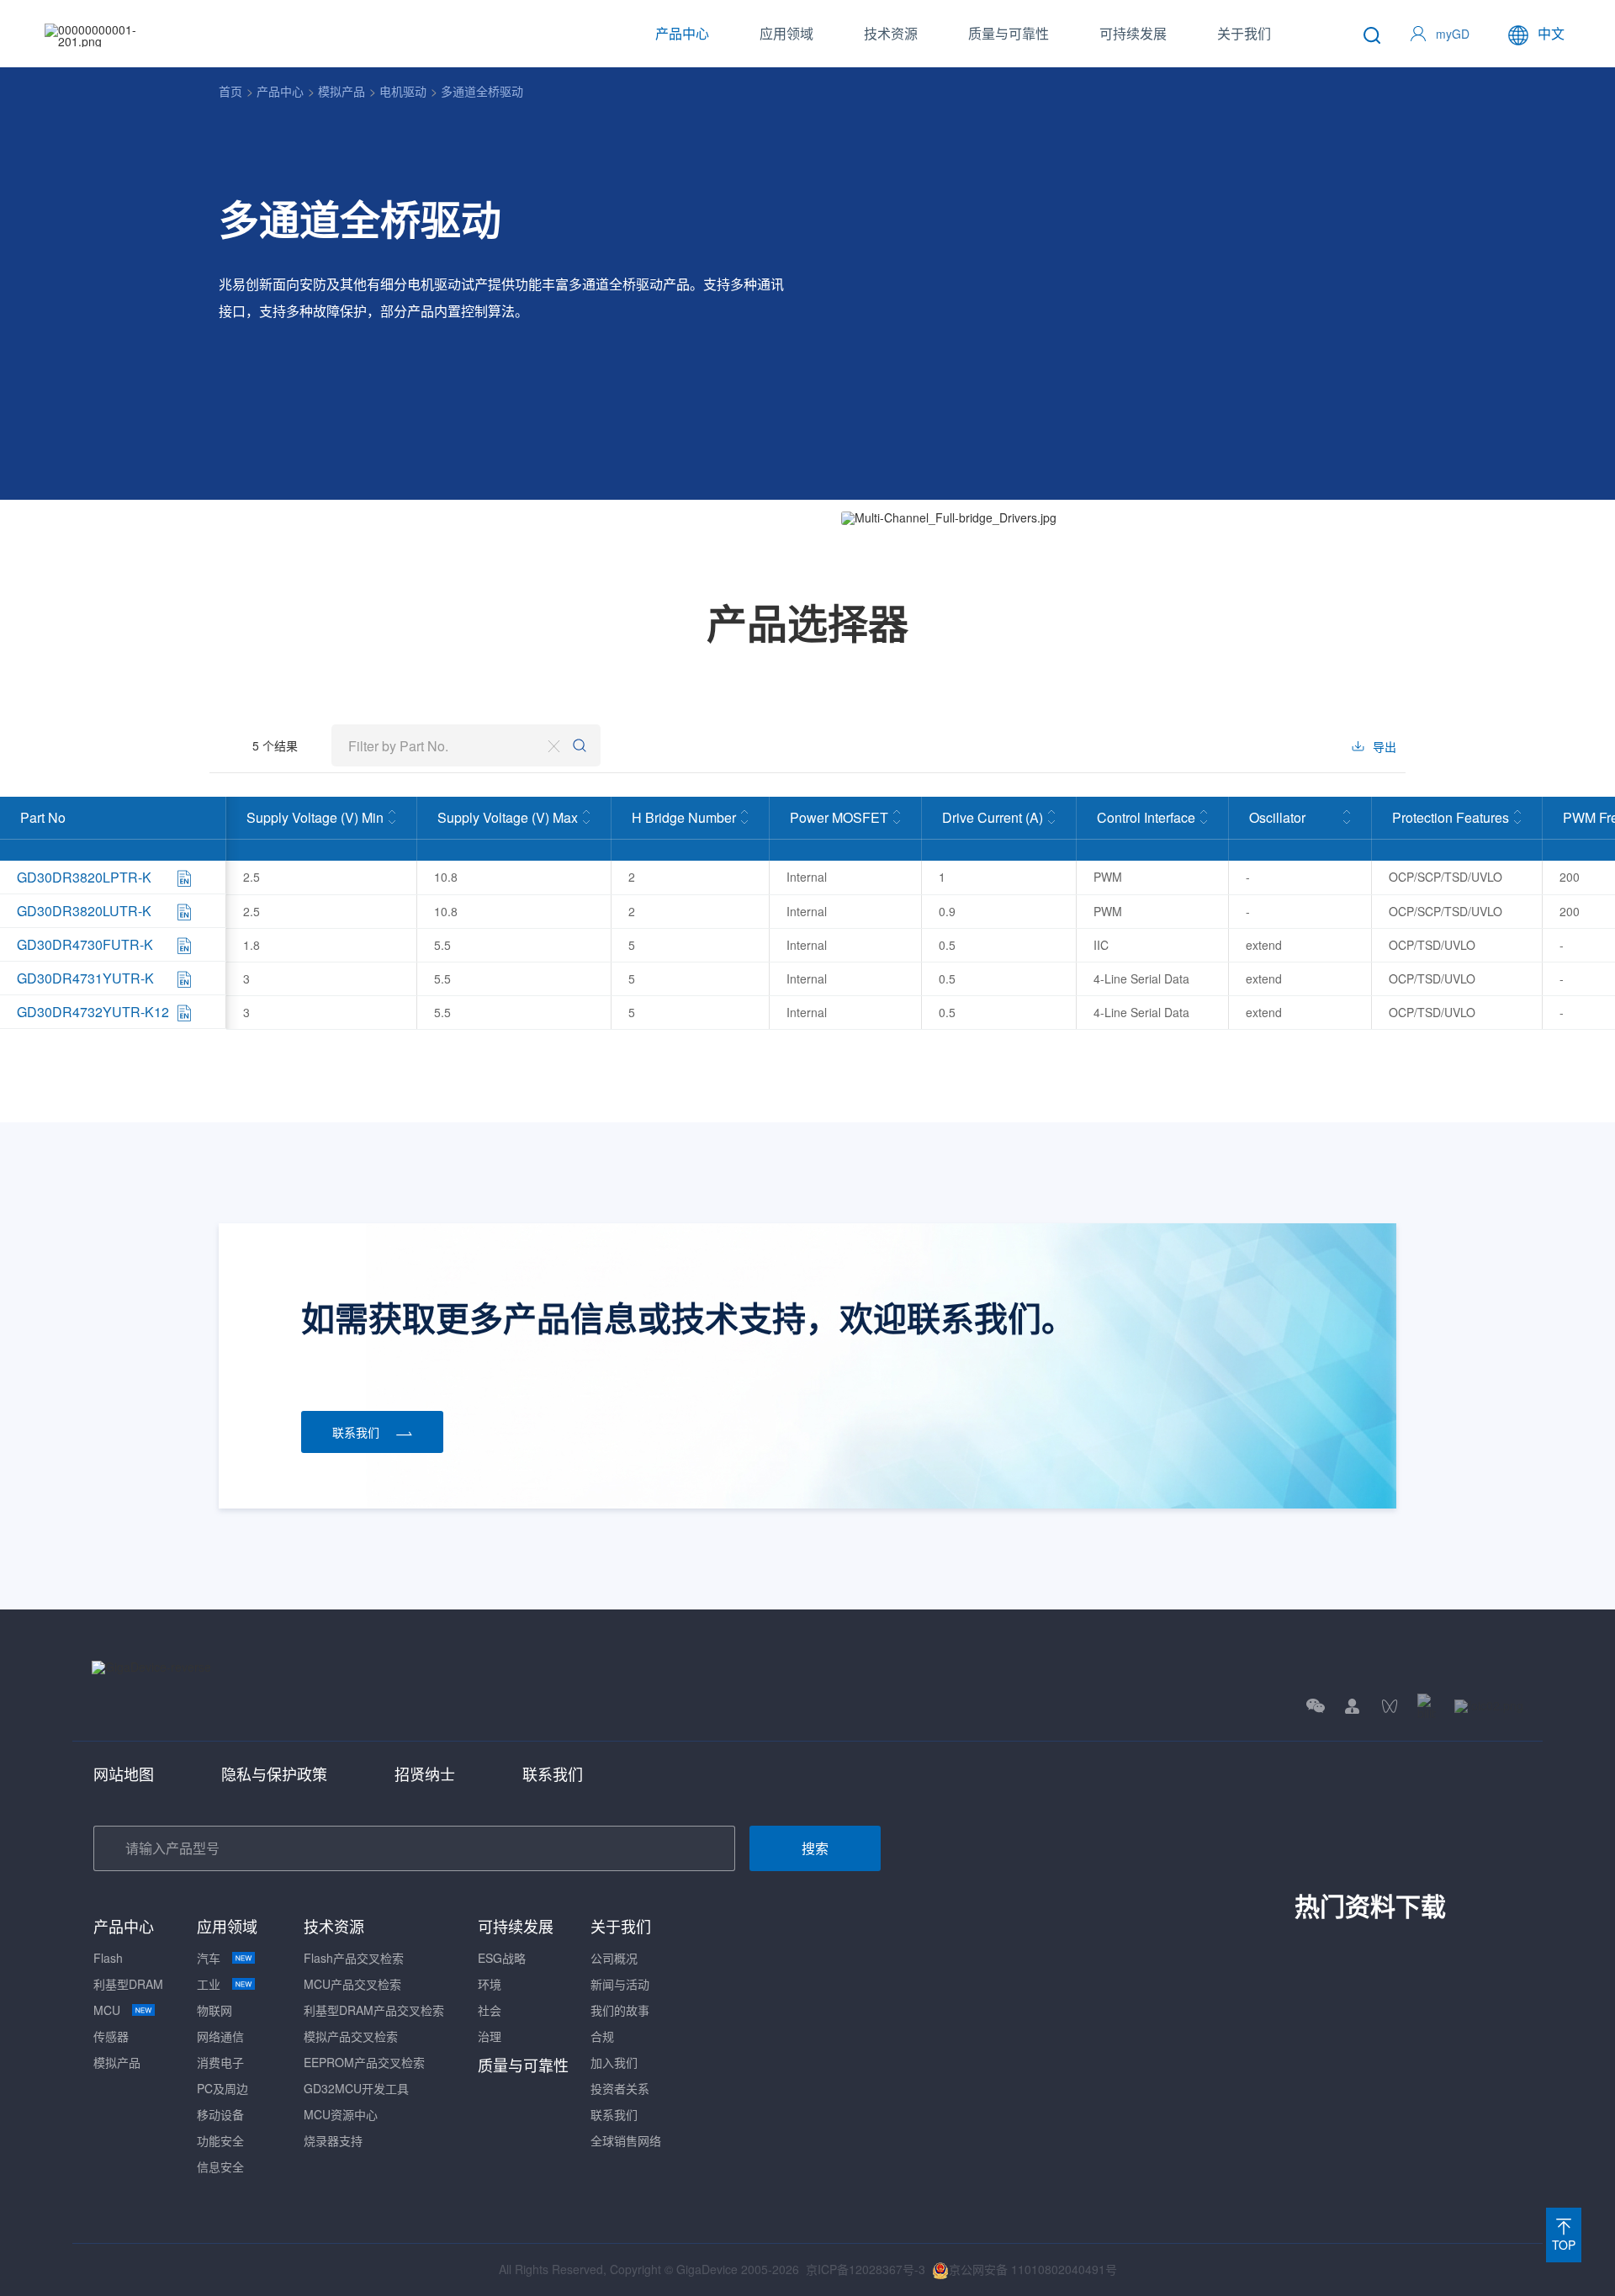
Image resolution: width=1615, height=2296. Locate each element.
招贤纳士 (425, 1774)
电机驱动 (403, 91)
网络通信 (220, 2036)
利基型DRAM (128, 1984)
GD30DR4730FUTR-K (85, 944)
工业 (209, 1984)
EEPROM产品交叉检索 (364, 2062)
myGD (1453, 34)
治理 (490, 2036)
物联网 (214, 2010)
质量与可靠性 (1009, 33)
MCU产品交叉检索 (352, 1984)
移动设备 (220, 2114)
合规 (602, 2036)
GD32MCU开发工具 (356, 2088)
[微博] (1489, 1706)
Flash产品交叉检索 (354, 1958)
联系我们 (553, 1774)
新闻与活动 (620, 1984)
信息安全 (220, 2166)
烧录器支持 (333, 2140)
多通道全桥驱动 (482, 91)
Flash (108, 1958)
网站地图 (124, 1774)
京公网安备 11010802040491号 (1033, 2269)
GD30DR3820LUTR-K (84, 911)
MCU (107, 2010)
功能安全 (220, 2140)
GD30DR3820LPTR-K (84, 877)
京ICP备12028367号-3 (866, 2269)
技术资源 (891, 33)
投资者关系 (620, 2088)
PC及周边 (222, 2088)
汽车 (209, 1958)
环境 (490, 1984)
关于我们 (1244, 33)
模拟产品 (342, 91)
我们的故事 (620, 2010)
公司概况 (614, 1958)
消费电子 (220, 2062)
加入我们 (614, 2062)
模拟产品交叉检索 (351, 2036)
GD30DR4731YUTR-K (85, 978)
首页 (230, 91)
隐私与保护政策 (274, 1774)
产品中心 (682, 33)
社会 (490, 2010)
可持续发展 (1133, 33)
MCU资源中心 (341, 2114)
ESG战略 (502, 1958)
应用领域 (786, 33)
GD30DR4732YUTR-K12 (93, 1012)
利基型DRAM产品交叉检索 (374, 2010)
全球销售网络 (626, 2140)
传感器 (111, 2036)
